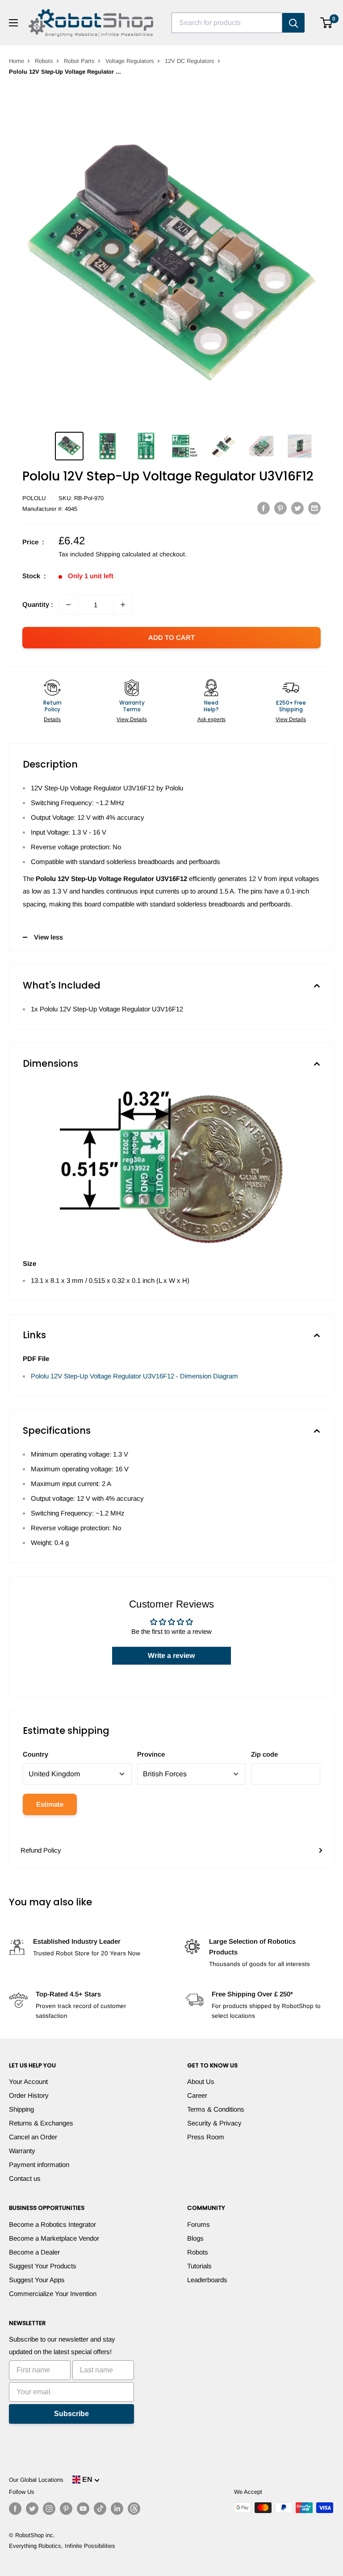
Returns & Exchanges (41, 2123)
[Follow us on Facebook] (15, 2509)
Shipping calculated (123, 554)
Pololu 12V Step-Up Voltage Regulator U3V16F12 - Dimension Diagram (134, 1376)
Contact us (25, 2178)
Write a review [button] (171, 1655)
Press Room (206, 2137)
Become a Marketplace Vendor (54, 2238)
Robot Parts (79, 61)
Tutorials (199, 2266)
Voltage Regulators (130, 61)
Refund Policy (41, 1850)
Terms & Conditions (216, 2109)
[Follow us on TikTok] (100, 2509)
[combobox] (227, 23)
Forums (199, 2224)
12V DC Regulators (190, 61)
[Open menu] (13, 23)
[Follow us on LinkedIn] (117, 2509)
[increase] (123, 605)
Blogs (195, 2238)
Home (17, 61)
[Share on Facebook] (264, 508)
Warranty (22, 2151)
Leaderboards (207, 2280)
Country (36, 1754)
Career (197, 2095)
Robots (44, 61)
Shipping (21, 2109)
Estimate (50, 1804)
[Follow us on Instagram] (49, 2509)
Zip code (264, 1754)
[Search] (293, 23)
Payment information (39, 2165)
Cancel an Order (33, 2137)
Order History (29, 2095)
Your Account (28, 2081)
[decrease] (68, 605)
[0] (327, 23)
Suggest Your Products (43, 2266)
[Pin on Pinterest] (280, 508)
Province (151, 1754)
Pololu (34, 498)
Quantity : (38, 604)
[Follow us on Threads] (134, 2509)
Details (52, 719)
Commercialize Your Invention (53, 2294)
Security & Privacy (214, 2123)
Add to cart (171, 637)
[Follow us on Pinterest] (66, 2509)
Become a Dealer (34, 2252)
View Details (132, 719)
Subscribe (71, 2414)
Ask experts (211, 719)
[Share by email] (314, 508)
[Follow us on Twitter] (32, 2509)
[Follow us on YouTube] (83, 2509)
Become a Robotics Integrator (52, 2224)
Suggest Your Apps (37, 2280)
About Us (201, 2081)
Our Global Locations (36, 2480)
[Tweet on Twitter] (297, 508)
